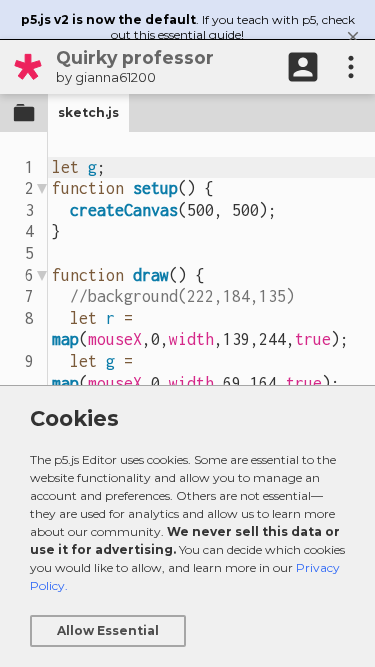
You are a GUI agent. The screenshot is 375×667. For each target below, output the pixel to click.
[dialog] (187, 526)
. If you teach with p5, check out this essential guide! (188, 27)
